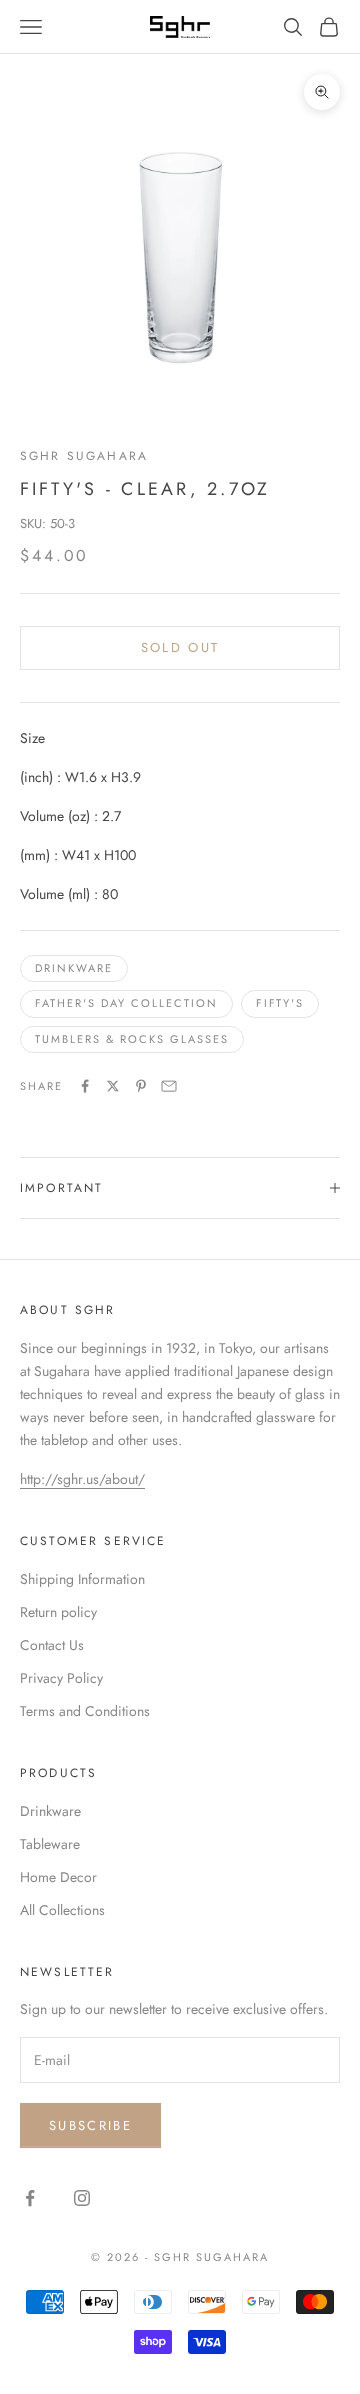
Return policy (58, 1612)
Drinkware (74, 968)
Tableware (50, 1844)
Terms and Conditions (85, 1711)
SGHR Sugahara (84, 456)
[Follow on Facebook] (30, 2198)
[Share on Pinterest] (141, 1086)
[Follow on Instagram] (82, 2198)
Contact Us (52, 1645)
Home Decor (58, 1877)
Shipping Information (82, 1579)
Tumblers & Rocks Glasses (132, 1039)
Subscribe (90, 2125)
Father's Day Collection (126, 1003)
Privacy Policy (61, 1678)
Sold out (180, 647)
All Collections (62, 1910)
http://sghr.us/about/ (82, 1479)
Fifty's (280, 1003)
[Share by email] (169, 1086)
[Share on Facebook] (85, 1086)
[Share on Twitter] (113, 1086)
